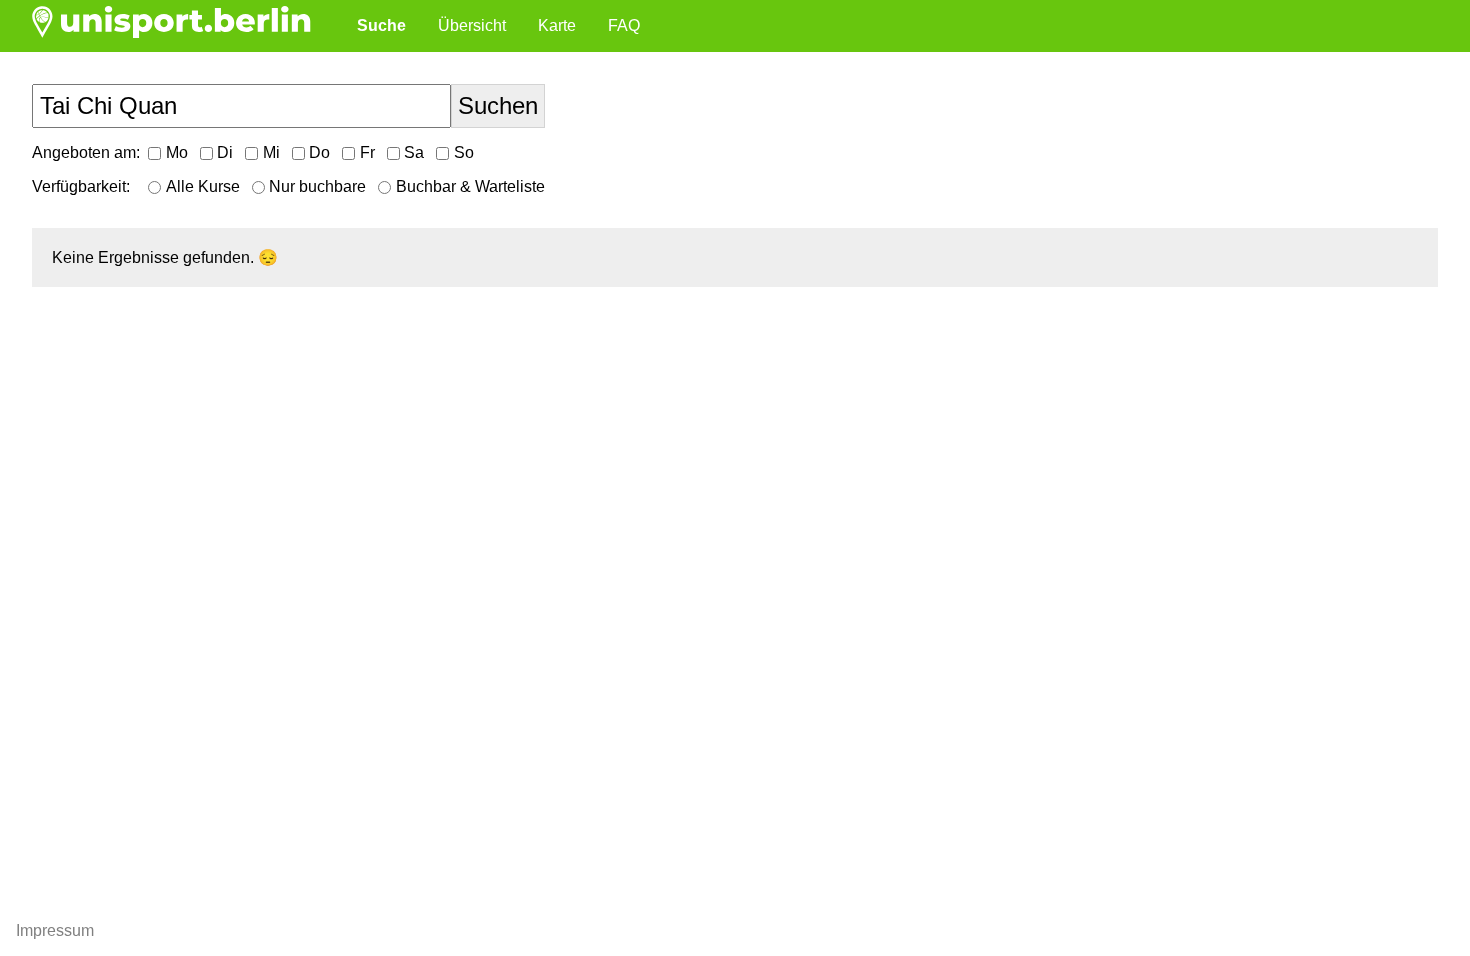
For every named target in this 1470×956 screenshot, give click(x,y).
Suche (381, 25)
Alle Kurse (203, 186)
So (464, 152)
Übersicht (472, 25)
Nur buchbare (317, 186)
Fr (367, 152)
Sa (414, 152)
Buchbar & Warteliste (470, 186)
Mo (177, 152)
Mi (271, 152)
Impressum (55, 930)
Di (225, 152)
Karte (557, 25)
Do (319, 152)
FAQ (624, 25)
